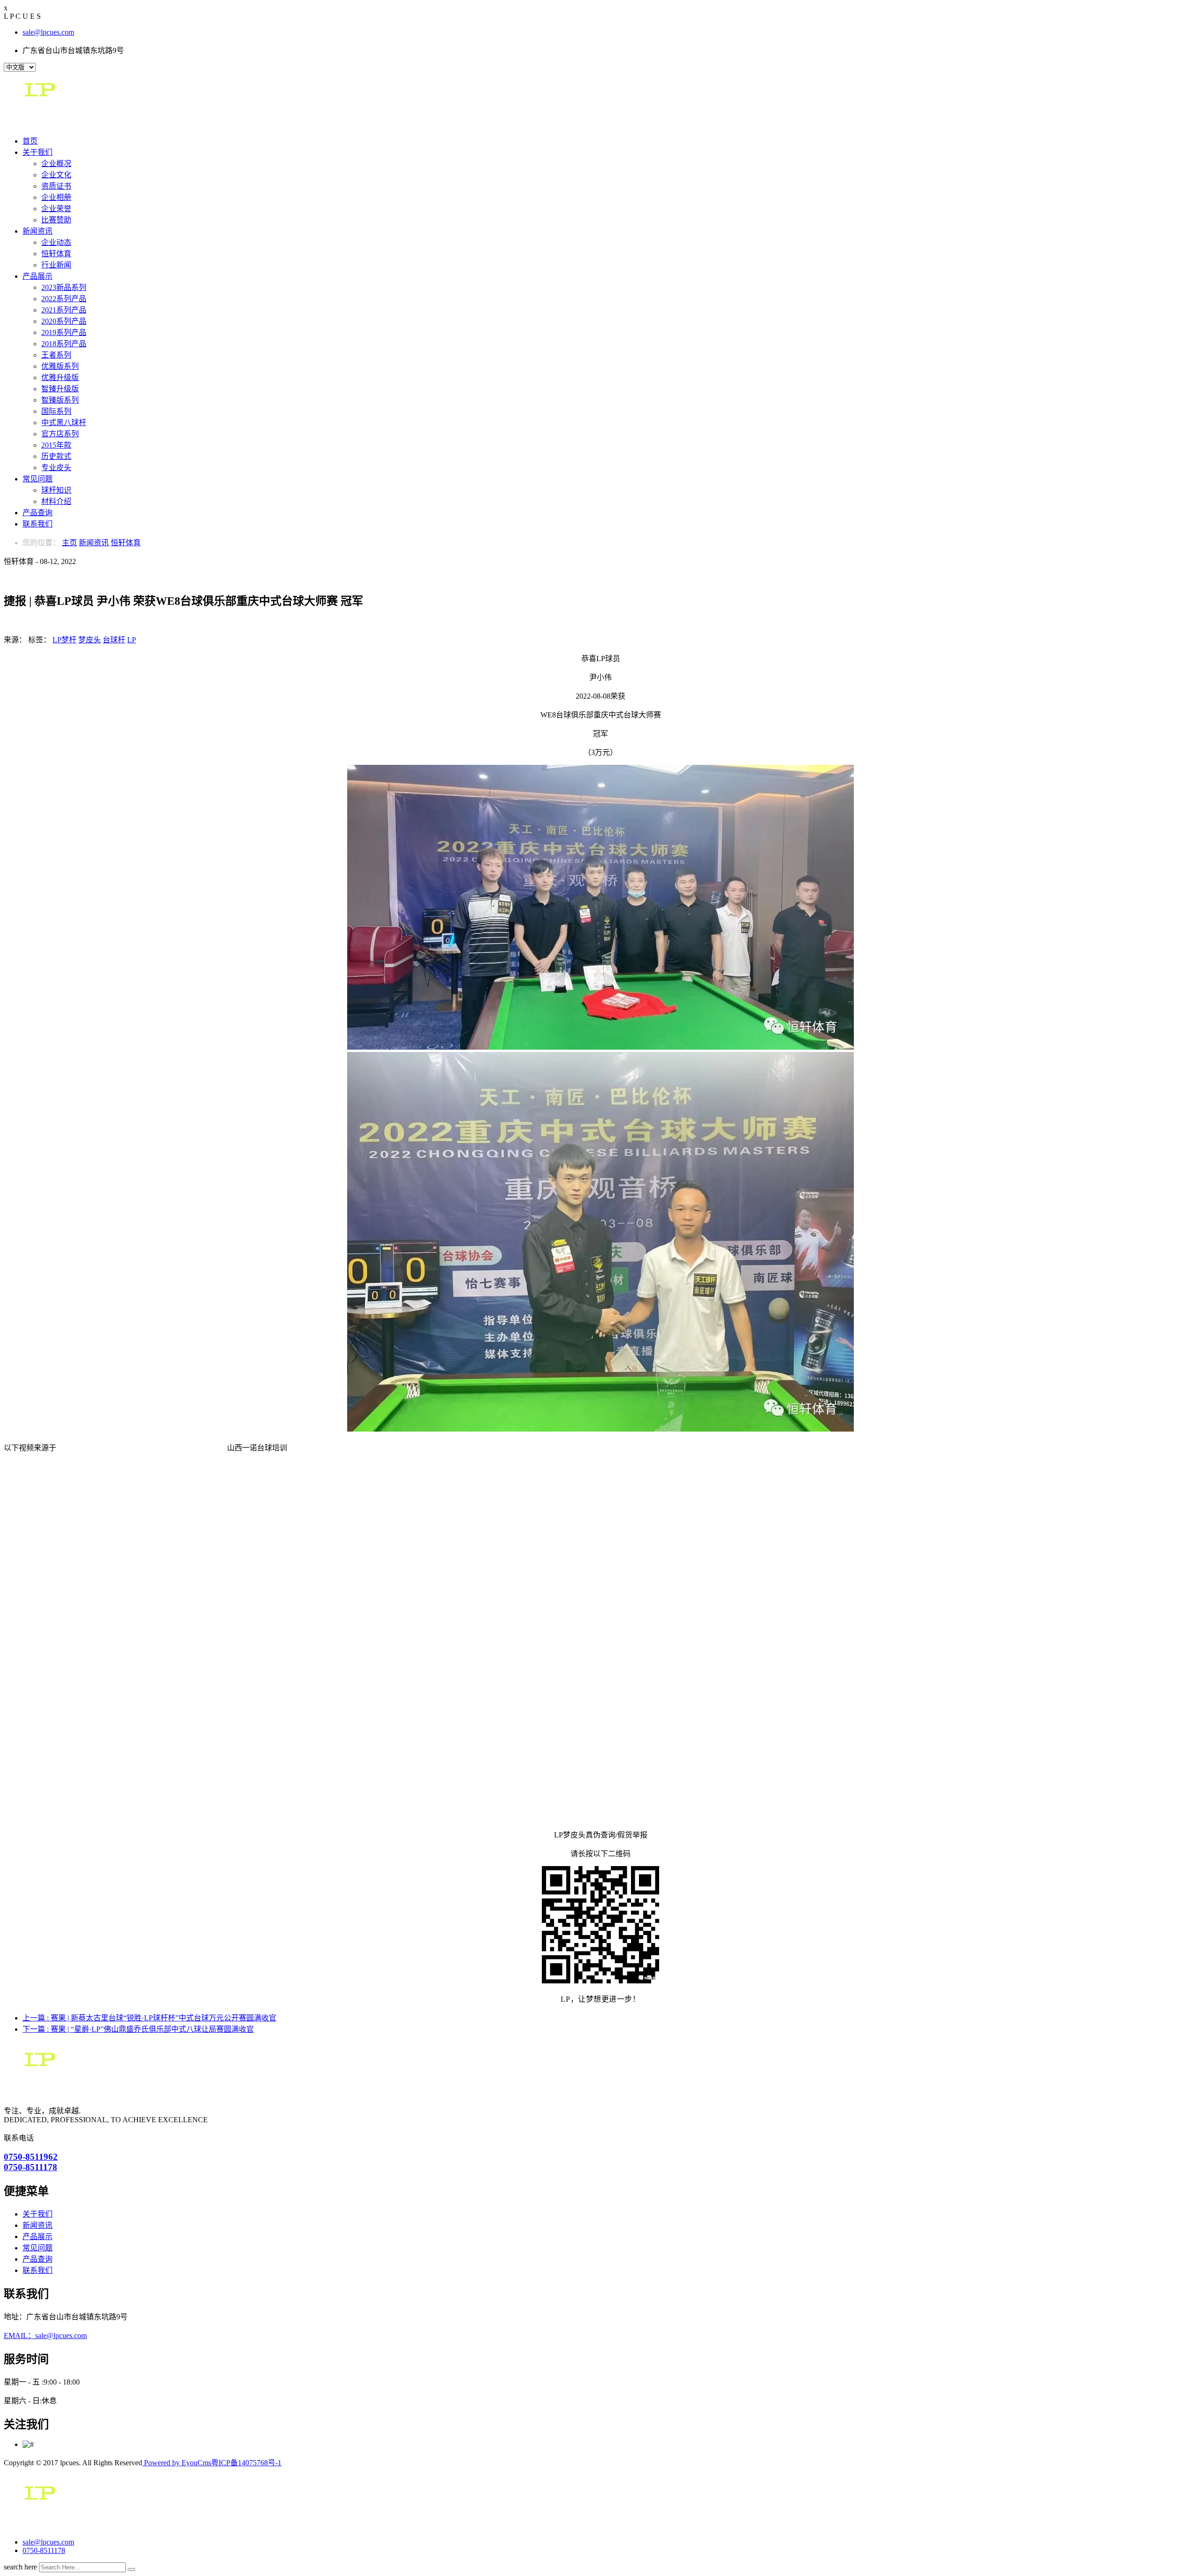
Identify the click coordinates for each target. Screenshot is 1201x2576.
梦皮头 (90, 640)
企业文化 (56, 175)
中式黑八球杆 (64, 423)
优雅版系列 (60, 366)
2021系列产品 (64, 310)
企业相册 (56, 197)
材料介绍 (56, 501)
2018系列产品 (64, 344)
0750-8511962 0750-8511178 (31, 2162)
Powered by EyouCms (177, 2463)
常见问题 (38, 479)
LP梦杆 (65, 640)
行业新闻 (56, 265)
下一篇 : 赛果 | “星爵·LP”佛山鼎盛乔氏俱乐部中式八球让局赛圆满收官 (138, 2029)
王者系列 (56, 355)
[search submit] (131, 2569)
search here (20, 2567)
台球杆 (114, 640)
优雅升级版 (60, 377)
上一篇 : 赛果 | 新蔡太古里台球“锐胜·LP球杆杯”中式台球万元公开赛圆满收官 (149, 2018)
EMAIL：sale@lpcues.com (45, 2336)
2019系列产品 (64, 332)
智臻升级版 (60, 389)
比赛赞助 (56, 220)
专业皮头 (56, 468)
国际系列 (56, 411)
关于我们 (38, 152)
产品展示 (38, 276)
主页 (69, 543)
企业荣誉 (56, 209)
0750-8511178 (44, 2550)
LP (132, 640)
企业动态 (56, 242)
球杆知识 (56, 490)
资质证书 (56, 186)
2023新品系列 (64, 287)
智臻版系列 (60, 400)
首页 (30, 141)
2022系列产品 (64, 299)
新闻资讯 (38, 231)
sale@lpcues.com (48, 32)
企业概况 (56, 164)
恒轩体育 (56, 254)
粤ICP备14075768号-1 (246, 2463)
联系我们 (38, 524)
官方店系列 (60, 434)
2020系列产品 (64, 321)
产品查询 (38, 513)
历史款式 (56, 456)
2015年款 (56, 445)
